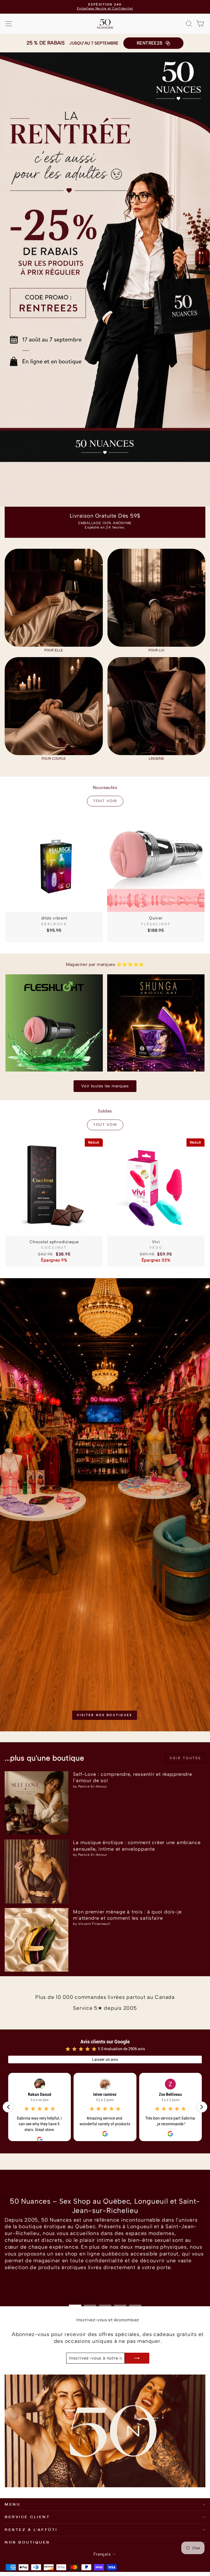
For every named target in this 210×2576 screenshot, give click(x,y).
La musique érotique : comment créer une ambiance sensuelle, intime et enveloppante (137, 1846)
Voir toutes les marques (105, 1086)
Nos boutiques (27, 2542)
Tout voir (105, 801)
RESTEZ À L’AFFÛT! (31, 2530)
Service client (27, 2517)
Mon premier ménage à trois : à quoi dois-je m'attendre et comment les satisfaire (127, 1915)
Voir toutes (185, 1758)
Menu (12, 2504)
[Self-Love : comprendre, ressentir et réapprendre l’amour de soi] (37, 1803)
